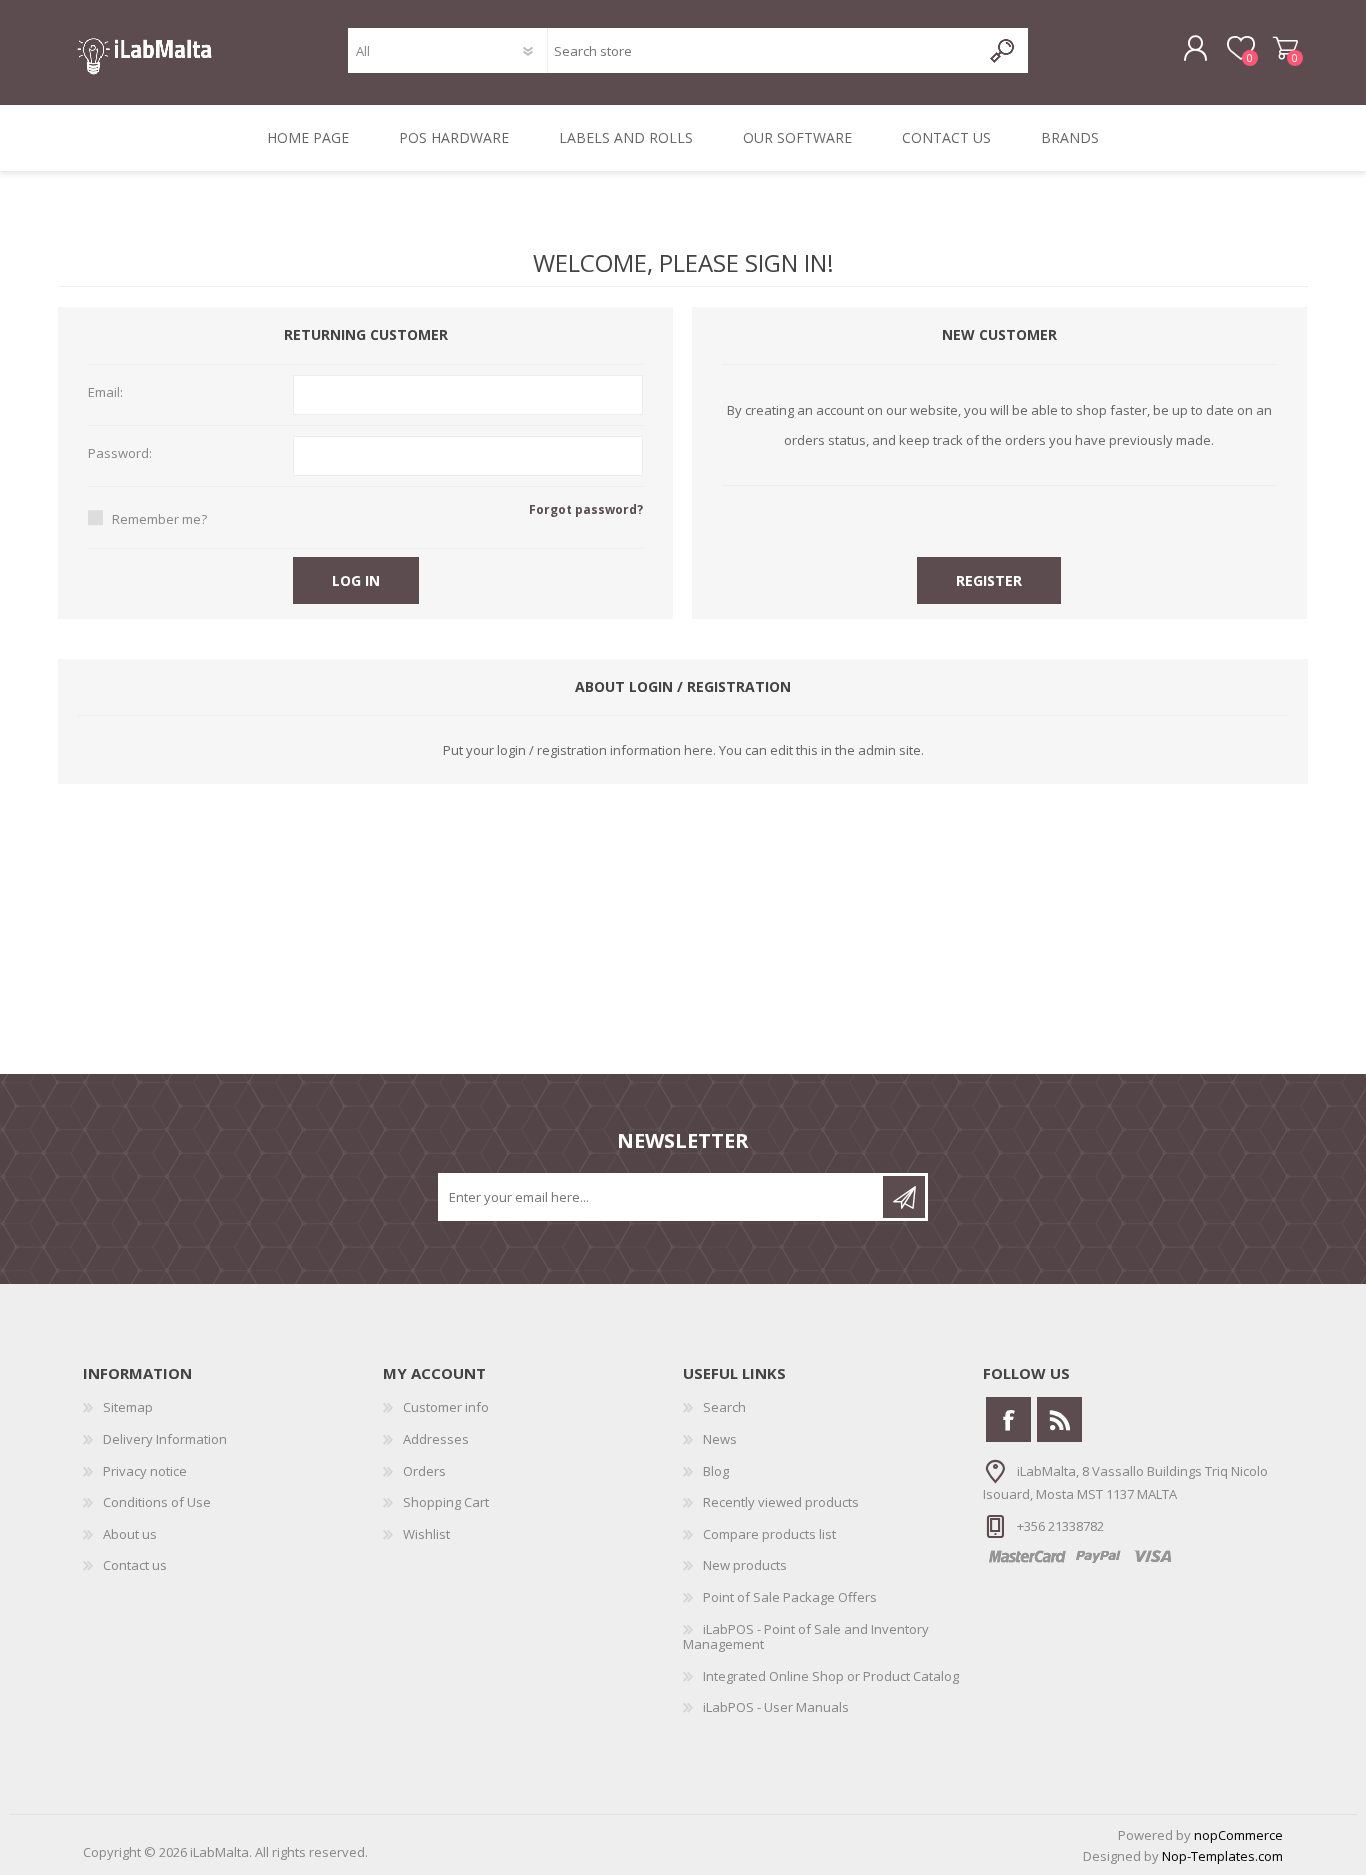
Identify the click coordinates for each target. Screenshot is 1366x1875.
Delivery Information (165, 1439)
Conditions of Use (157, 1502)
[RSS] (1059, 1419)
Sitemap (128, 1407)
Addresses (436, 1439)
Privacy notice (145, 1471)
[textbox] (763, 50)
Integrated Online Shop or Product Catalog (831, 1676)
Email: (105, 393)
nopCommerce (1238, 1835)
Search (724, 1407)
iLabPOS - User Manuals (776, 1707)
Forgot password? (586, 509)
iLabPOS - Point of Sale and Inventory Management (806, 1637)
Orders (424, 1471)
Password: (120, 454)
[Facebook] (1008, 1419)
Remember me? (159, 519)
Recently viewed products (781, 1502)
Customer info (446, 1407)
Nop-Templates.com (1222, 1856)
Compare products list (769, 1534)
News (720, 1439)
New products (745, 1565)
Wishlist (426, 1534)
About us (130, 1534)
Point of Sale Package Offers (790, 1597)
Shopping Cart (1285, 49)
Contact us (135, 1565)
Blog (716, 1471)
